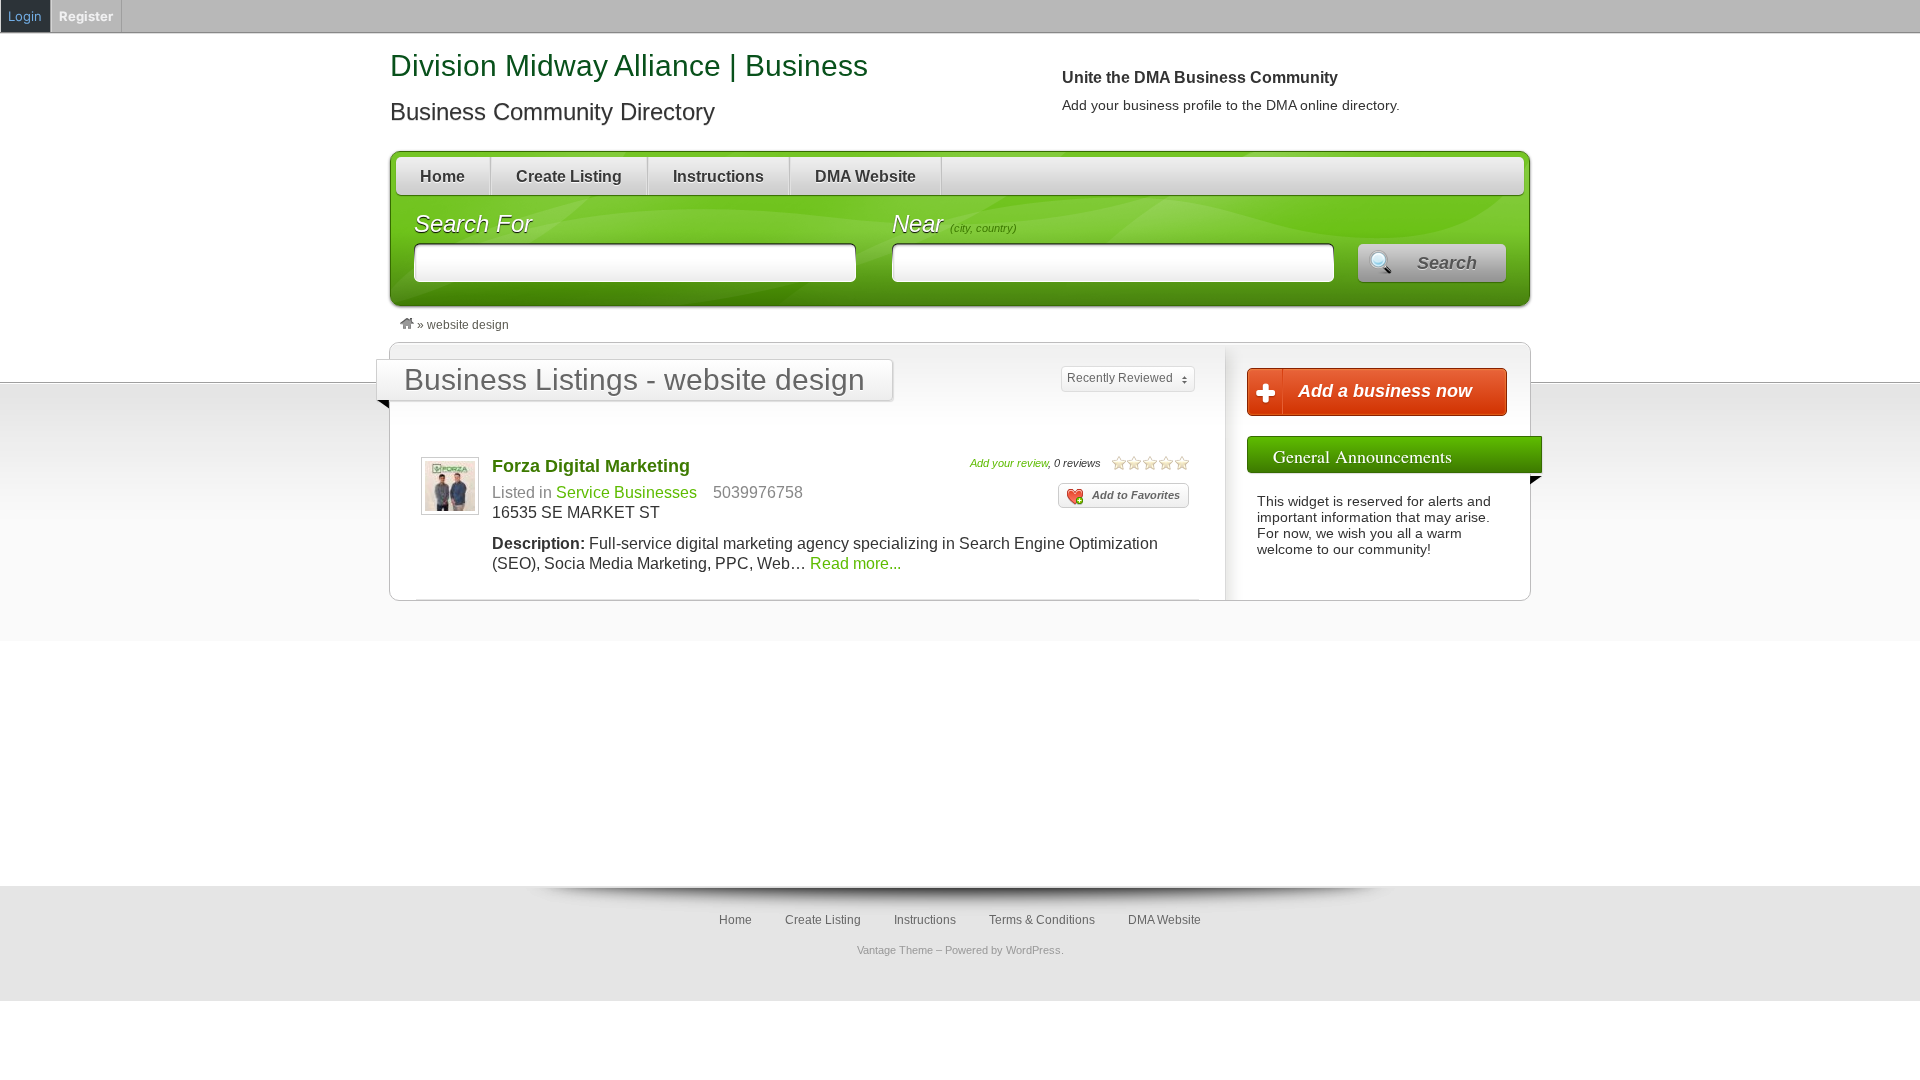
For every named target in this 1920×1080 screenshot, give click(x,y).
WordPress (1033, 950)
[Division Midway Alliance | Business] (407, 325)
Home (442, 176)
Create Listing (569, 176)
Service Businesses (626, 492)
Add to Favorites (1136, 495)
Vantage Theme (895, 950)
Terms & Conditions (1042, 920)
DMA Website (865, 176)
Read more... (855, 563)
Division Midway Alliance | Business (629, 65)
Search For (473, 223)
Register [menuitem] (86, 16)
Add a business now (1385, 391)
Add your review (1009, 463)
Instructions (718, 176)
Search (1447, 263)
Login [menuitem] (25, 16)
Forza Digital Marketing (591, 466)
